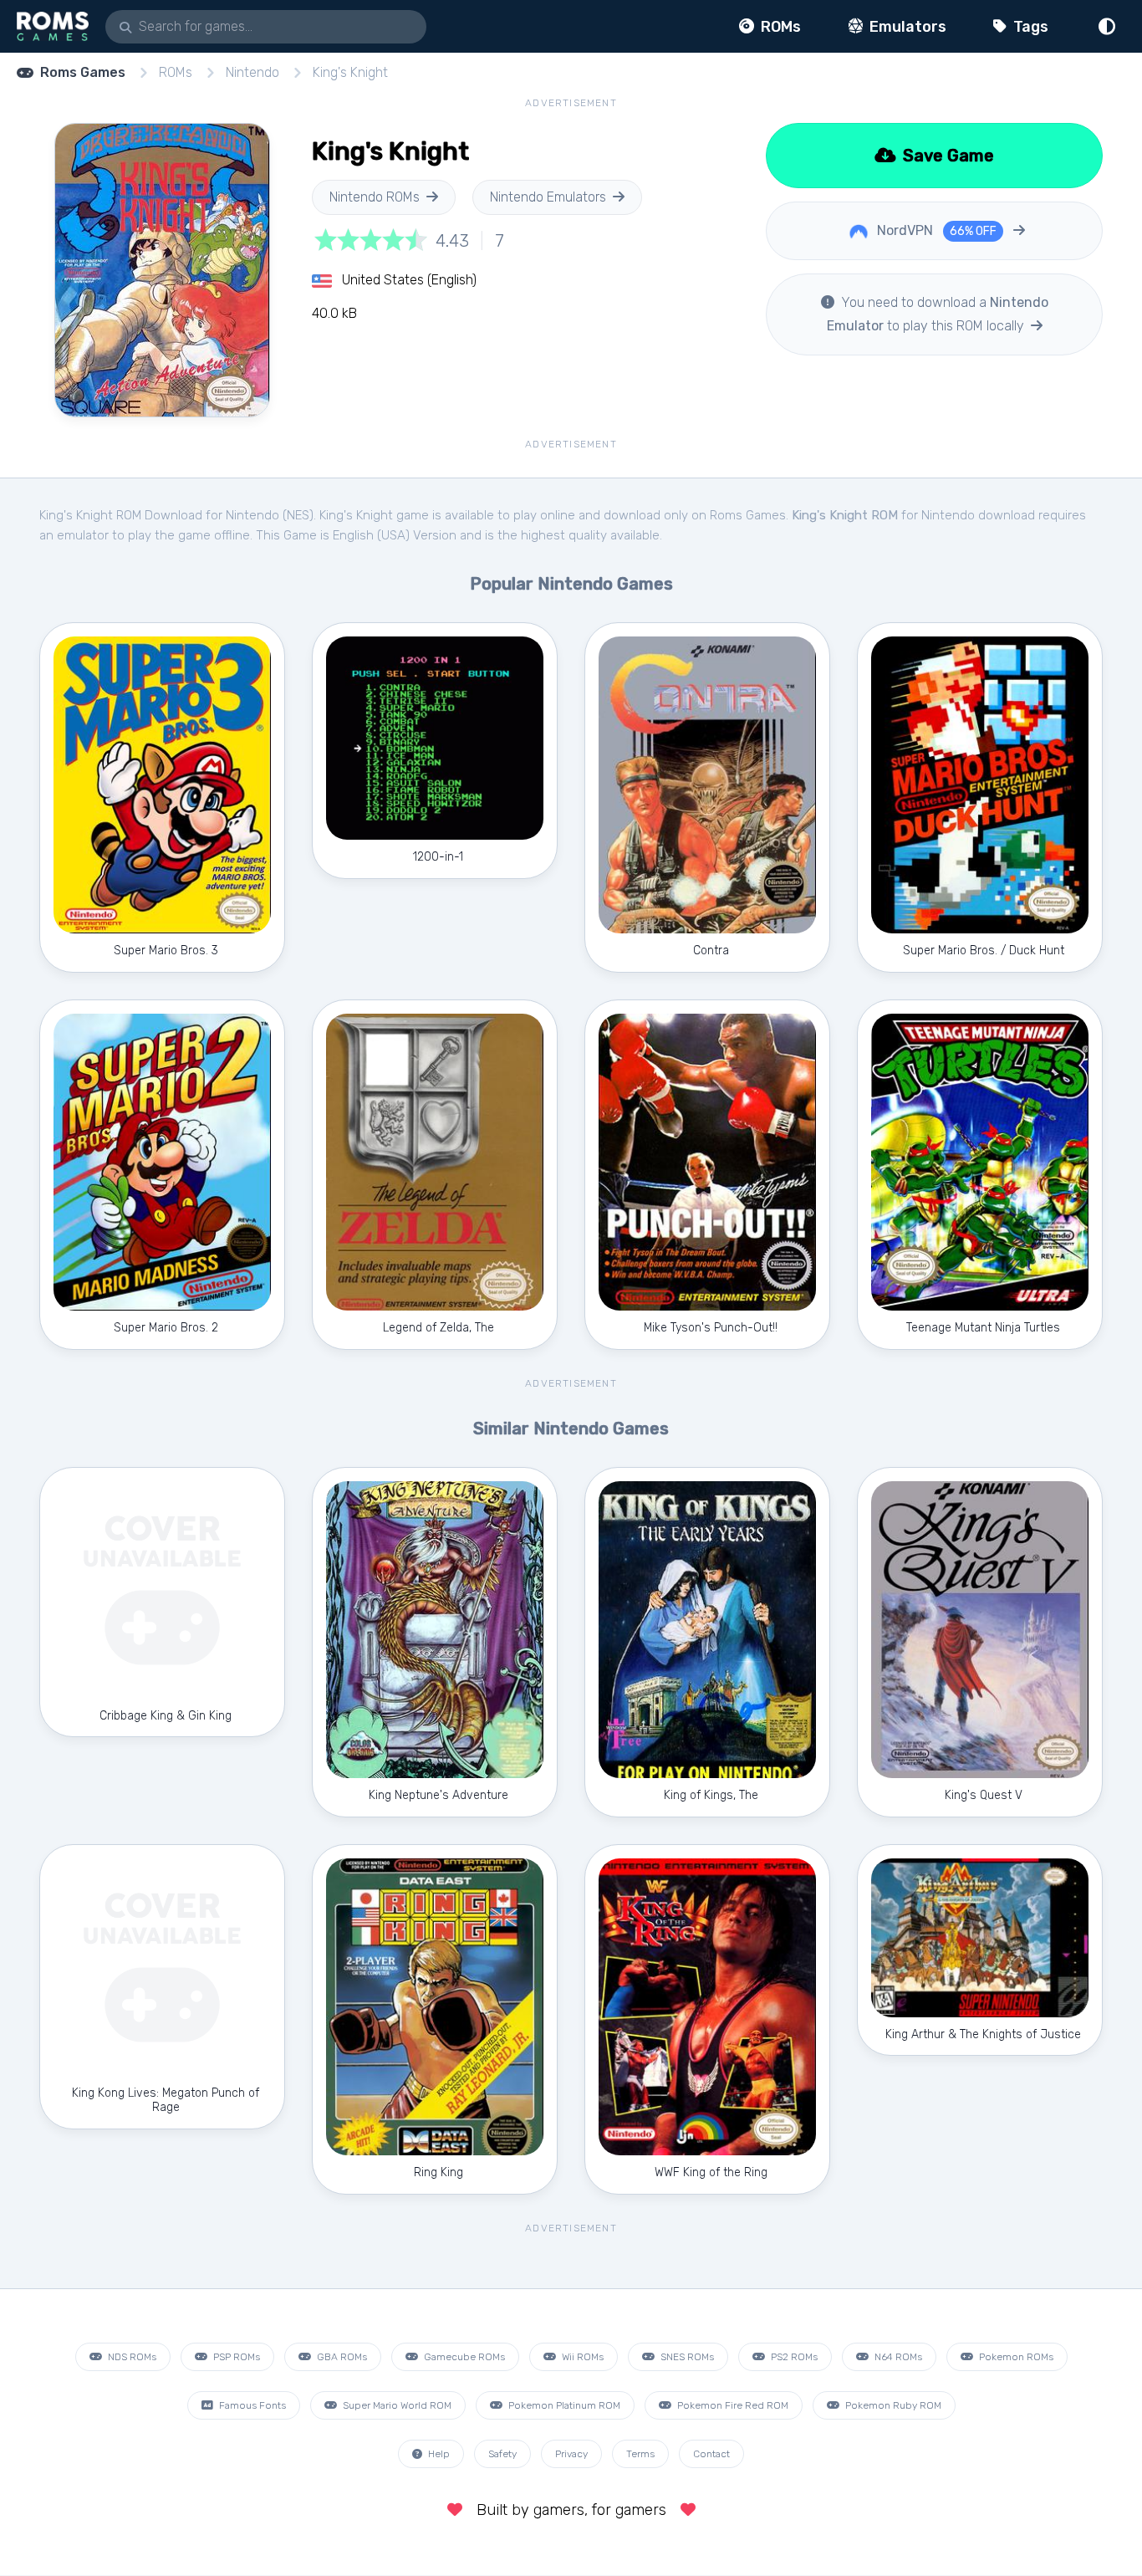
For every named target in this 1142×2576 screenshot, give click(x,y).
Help (438, 2454)
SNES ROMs (686, 2357)
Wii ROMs (581, 2357)
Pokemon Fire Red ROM (732, 2405)
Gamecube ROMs (463, 2357)
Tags (1029, 27)
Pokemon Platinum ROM (563, 2405)
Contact (711, 2454)
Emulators (906, 27)
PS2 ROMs (793, 2357)
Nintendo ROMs (375, 197)
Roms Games (83, 72)
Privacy (571, 2454)
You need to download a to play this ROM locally (938, 314)
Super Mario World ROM (396, 2405)
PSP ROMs (235, 2357)
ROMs (779, 27)
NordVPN (935, 230)
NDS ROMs (131, 2357)
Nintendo (252, 72)
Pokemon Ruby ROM (892, 2405)
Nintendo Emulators (548, 197)
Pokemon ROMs (1015, 2357)
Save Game (946, 156)
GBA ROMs (341, 2357)
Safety (502, 2454)
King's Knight (350, 72)
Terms (640, 2454)
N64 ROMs (897, 2357)
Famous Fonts (251, 2405)
